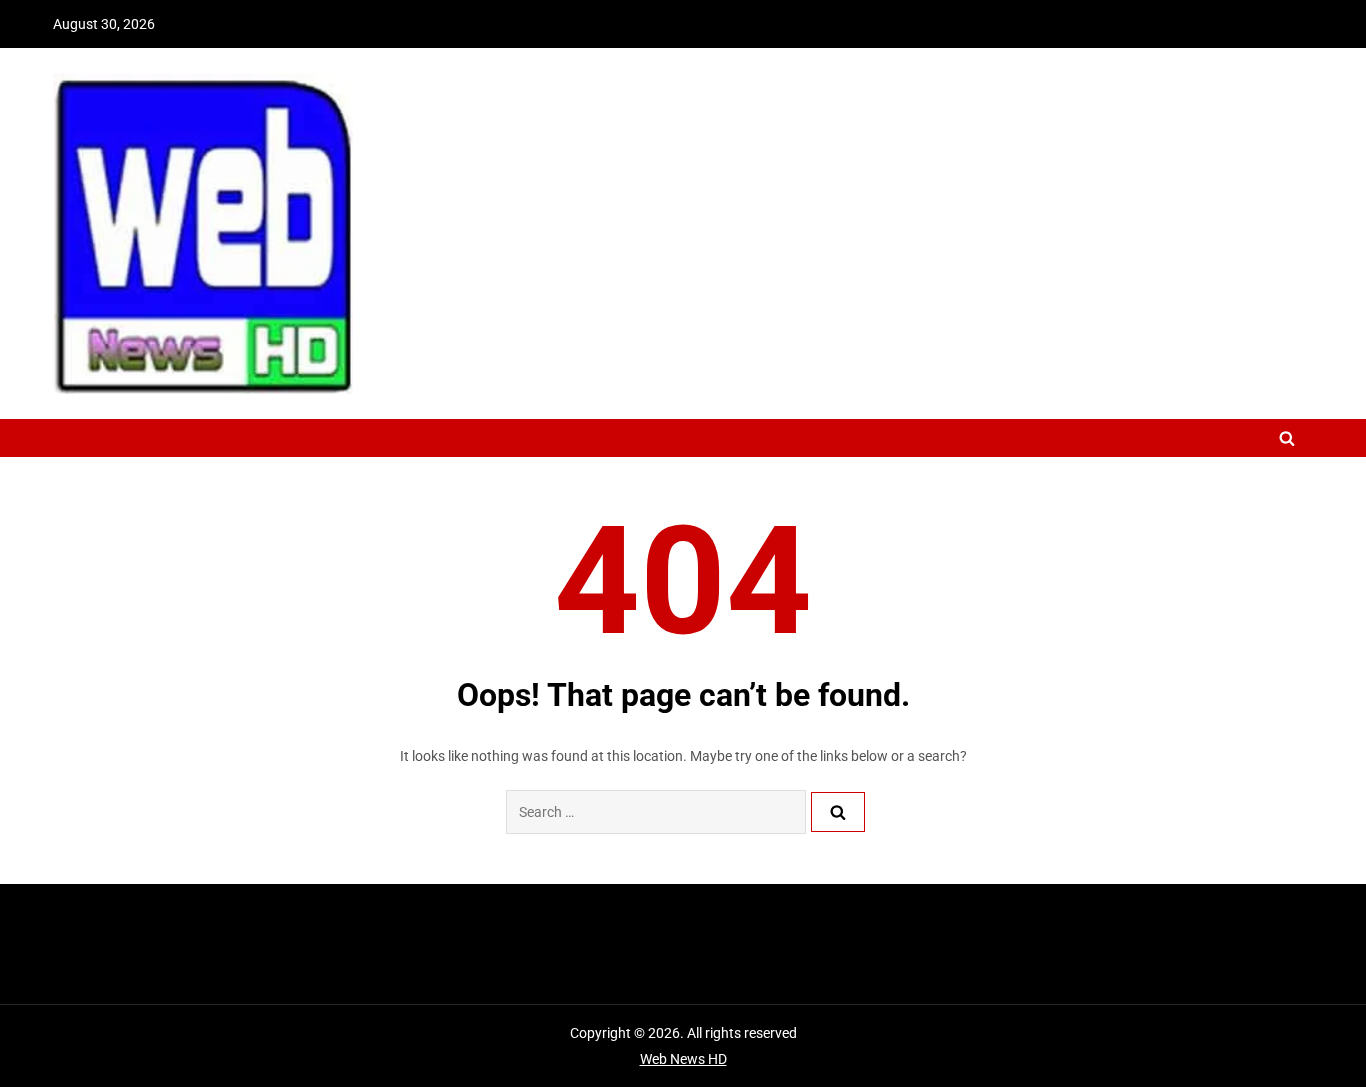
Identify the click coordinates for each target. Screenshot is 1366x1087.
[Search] (838, 812)
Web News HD (683, 1059)
